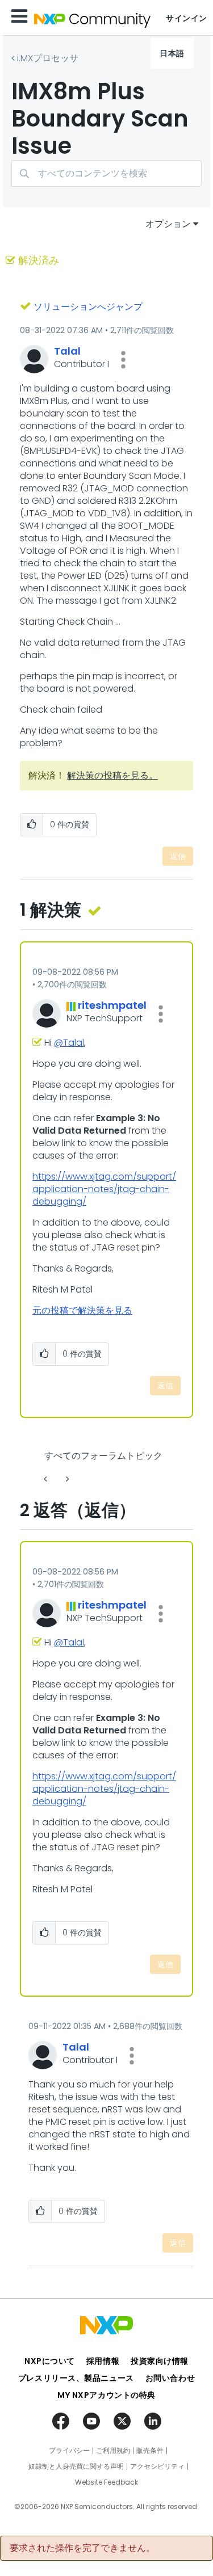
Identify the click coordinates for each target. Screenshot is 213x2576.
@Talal (69, 1043)
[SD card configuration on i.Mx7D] (47, 1479)
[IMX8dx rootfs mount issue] (66, 1479)
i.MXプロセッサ (48, 58)
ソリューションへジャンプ (88, 307)
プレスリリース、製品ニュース (76, 2378)
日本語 (172, 53)
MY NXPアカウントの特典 (106, 2395)
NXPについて (50, 2361)
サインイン (187, 18)
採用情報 (103, 2361)
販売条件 (150, 2451)
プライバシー (69, 2451)
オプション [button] (168, 224)
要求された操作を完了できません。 (82, 2548)
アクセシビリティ (157, 2466)
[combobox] (106, 173)
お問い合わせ (170, 2378)
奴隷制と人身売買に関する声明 (76, 2466)
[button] (123, 360)
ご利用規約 (113, 2451)
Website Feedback (106, 2482)
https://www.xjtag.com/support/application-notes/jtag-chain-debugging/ (104, 1189)
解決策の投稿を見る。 (112, 775)
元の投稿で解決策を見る (82, 1310)
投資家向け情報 (160, 2361)
